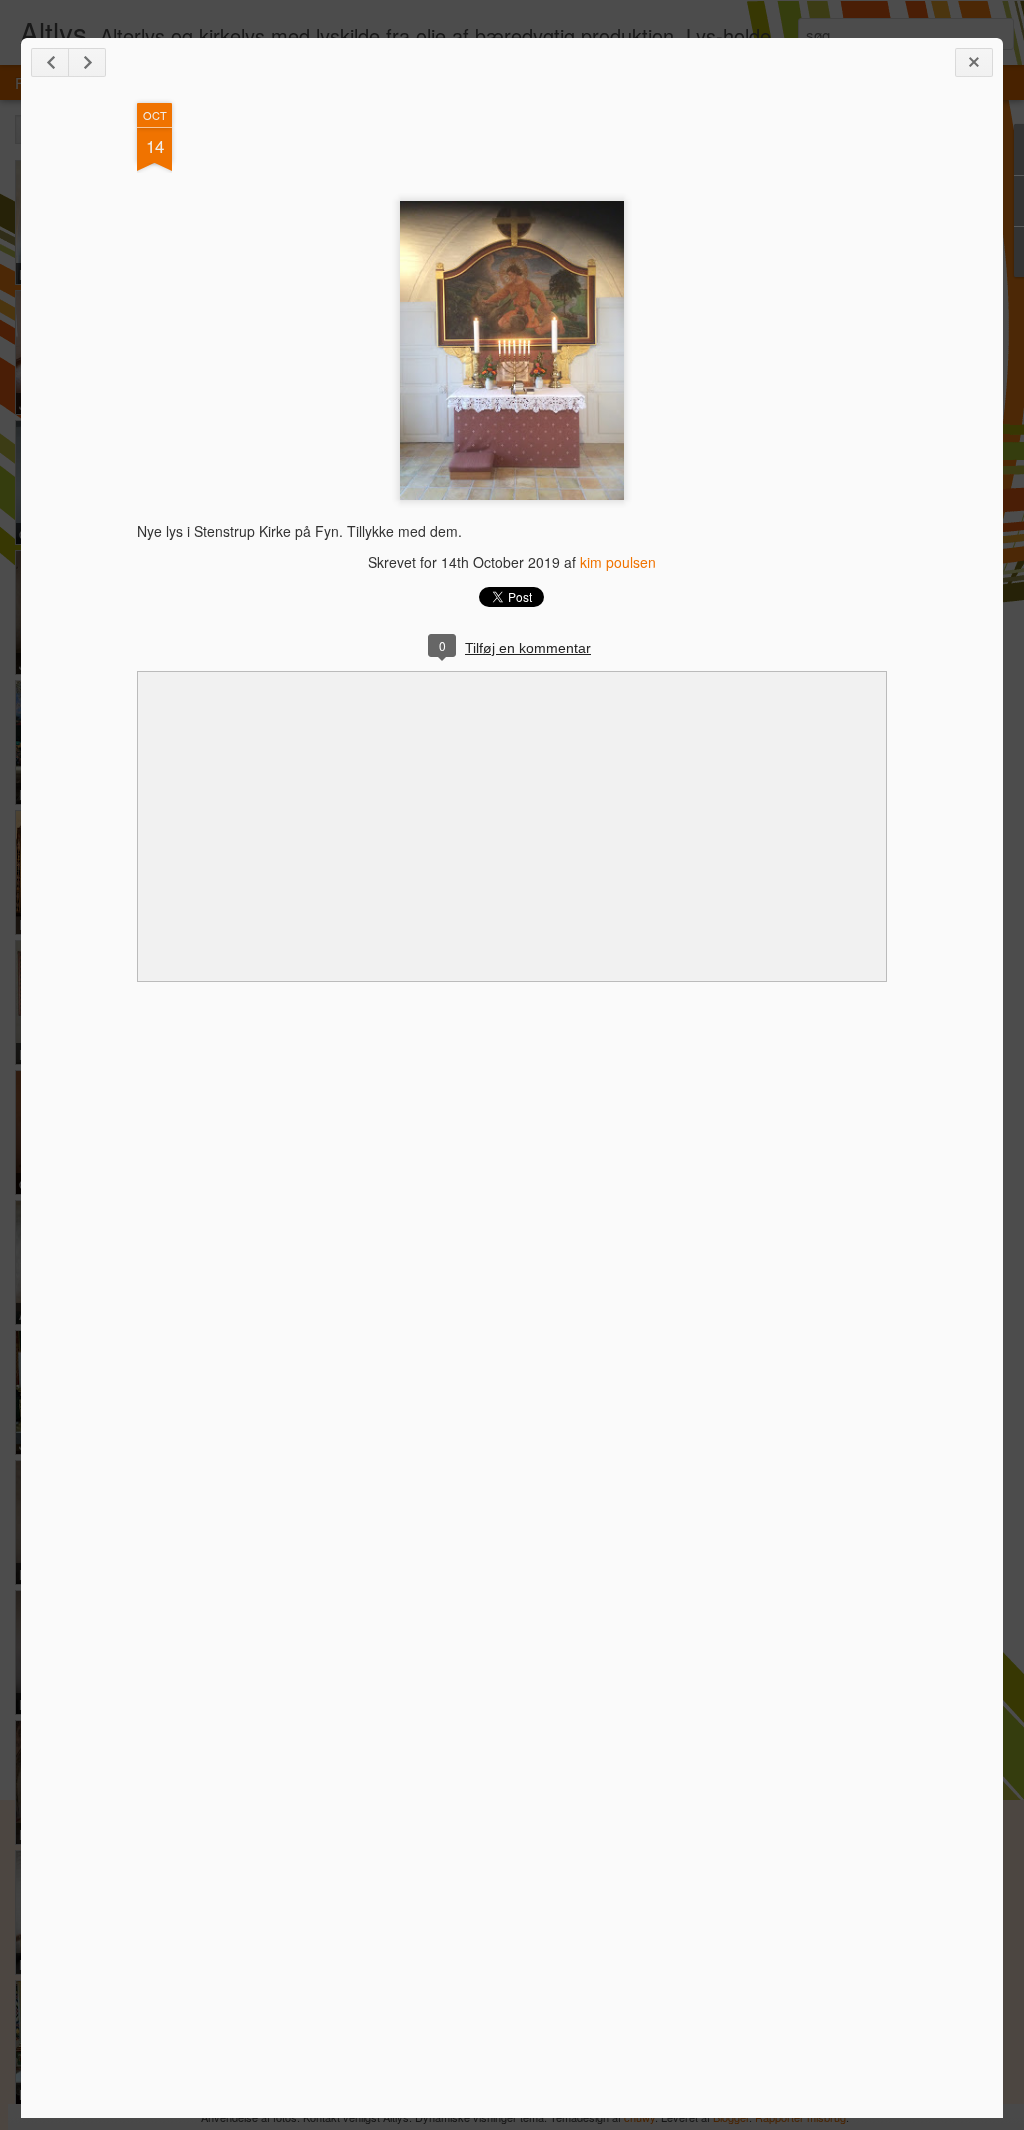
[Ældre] (87, 62)
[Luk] (974, 62)
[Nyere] (50, 62)
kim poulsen (618, 562)
